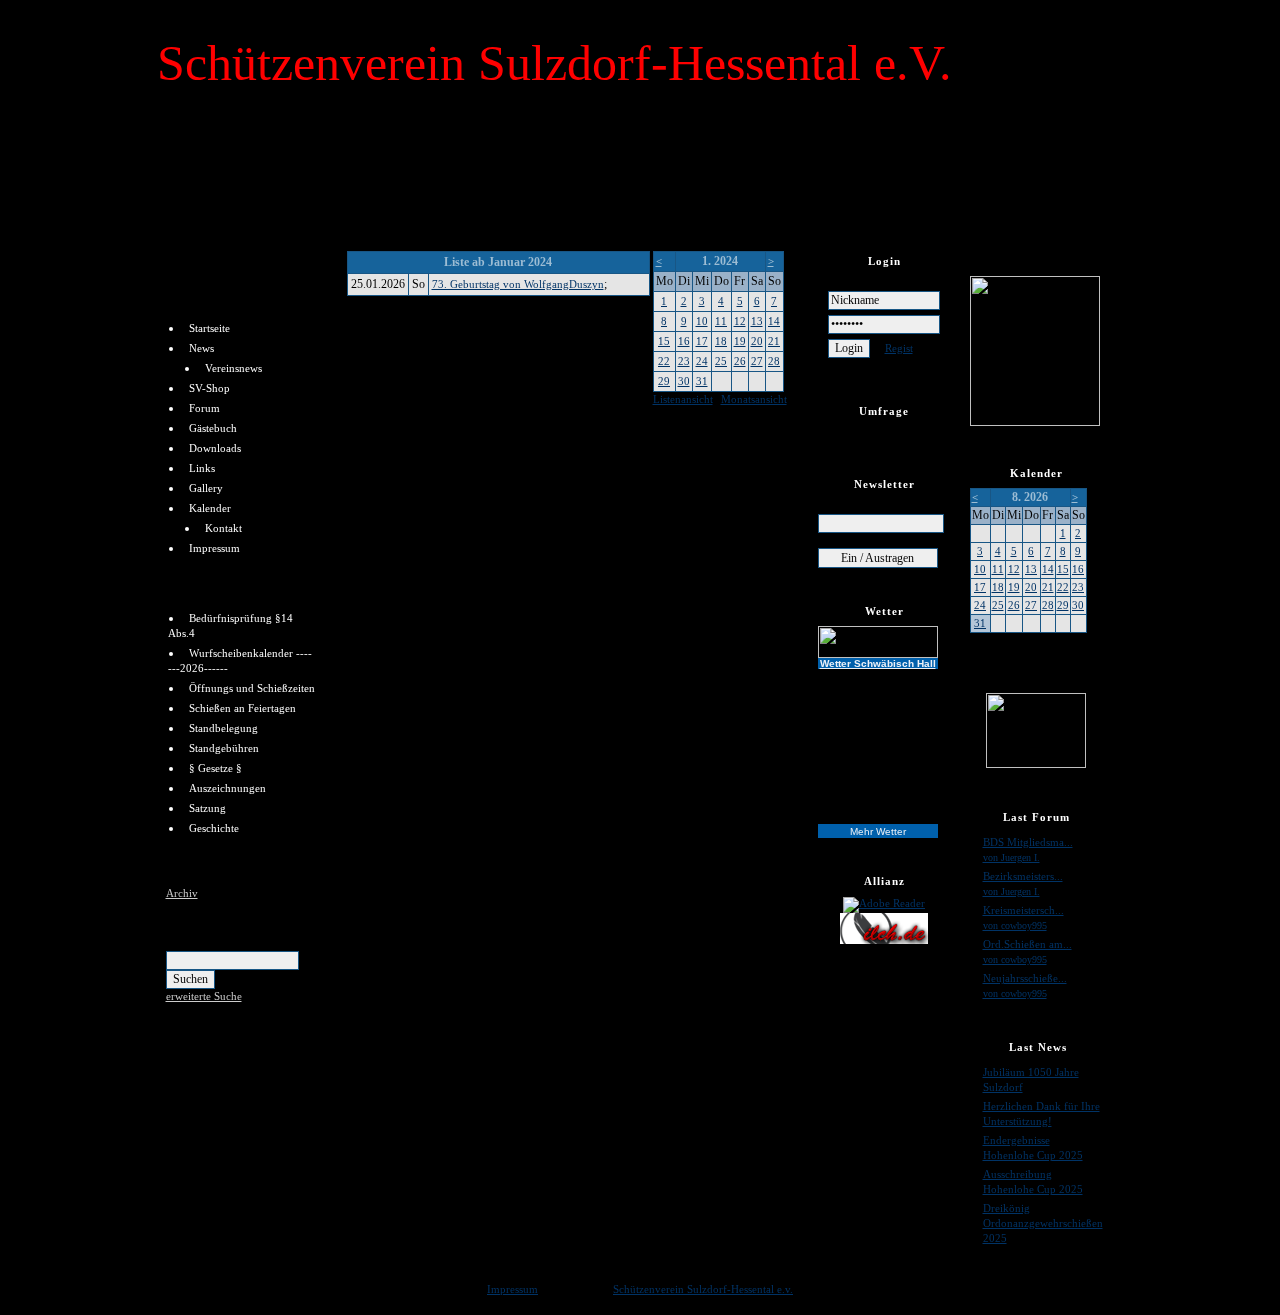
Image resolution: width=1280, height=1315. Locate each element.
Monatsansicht (754, 399)
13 (757, 321)
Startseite (209, 328)
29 (664, 381)
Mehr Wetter (878, 831)
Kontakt (223, 528)
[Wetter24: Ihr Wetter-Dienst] (884, 642)
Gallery (206, 488)
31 (702, 381)
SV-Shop (209, 388)
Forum (204, 408)
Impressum (214, 548)
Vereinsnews (233, 368)
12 (740, 321)
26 (740, 361)
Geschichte (214, 828)
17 (702, 341)
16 (684, 341)
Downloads (215, 448)
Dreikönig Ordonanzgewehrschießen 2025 (1043, 1223)
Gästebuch (213, 428)
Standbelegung (223, 728)
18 (721, 341)
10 (702, 321)
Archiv (182, 893)
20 (757, 341)
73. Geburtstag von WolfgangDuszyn (518, 284)
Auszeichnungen (227, 788)
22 (664, 361)
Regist (899, 348)
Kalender (210, 508)
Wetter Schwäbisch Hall (878, 663)
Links (202, 468)
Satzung (207, 808)
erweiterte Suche (204, 996)
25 (721, 361)
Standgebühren (224, 748)
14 (774, 321)
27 (757, 361)
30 (684, 381)
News (201, 348)
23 (684, 361)
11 (721, 321)
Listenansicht (683, 399)
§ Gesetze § (215, 768)
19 (740, 341)
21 (774, 341)
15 (664, 341)
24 (702, 361)
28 (774, 361)
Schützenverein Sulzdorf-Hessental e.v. (703, 1289)
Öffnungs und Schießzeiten (252, 688)
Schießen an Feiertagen (242, 708)
